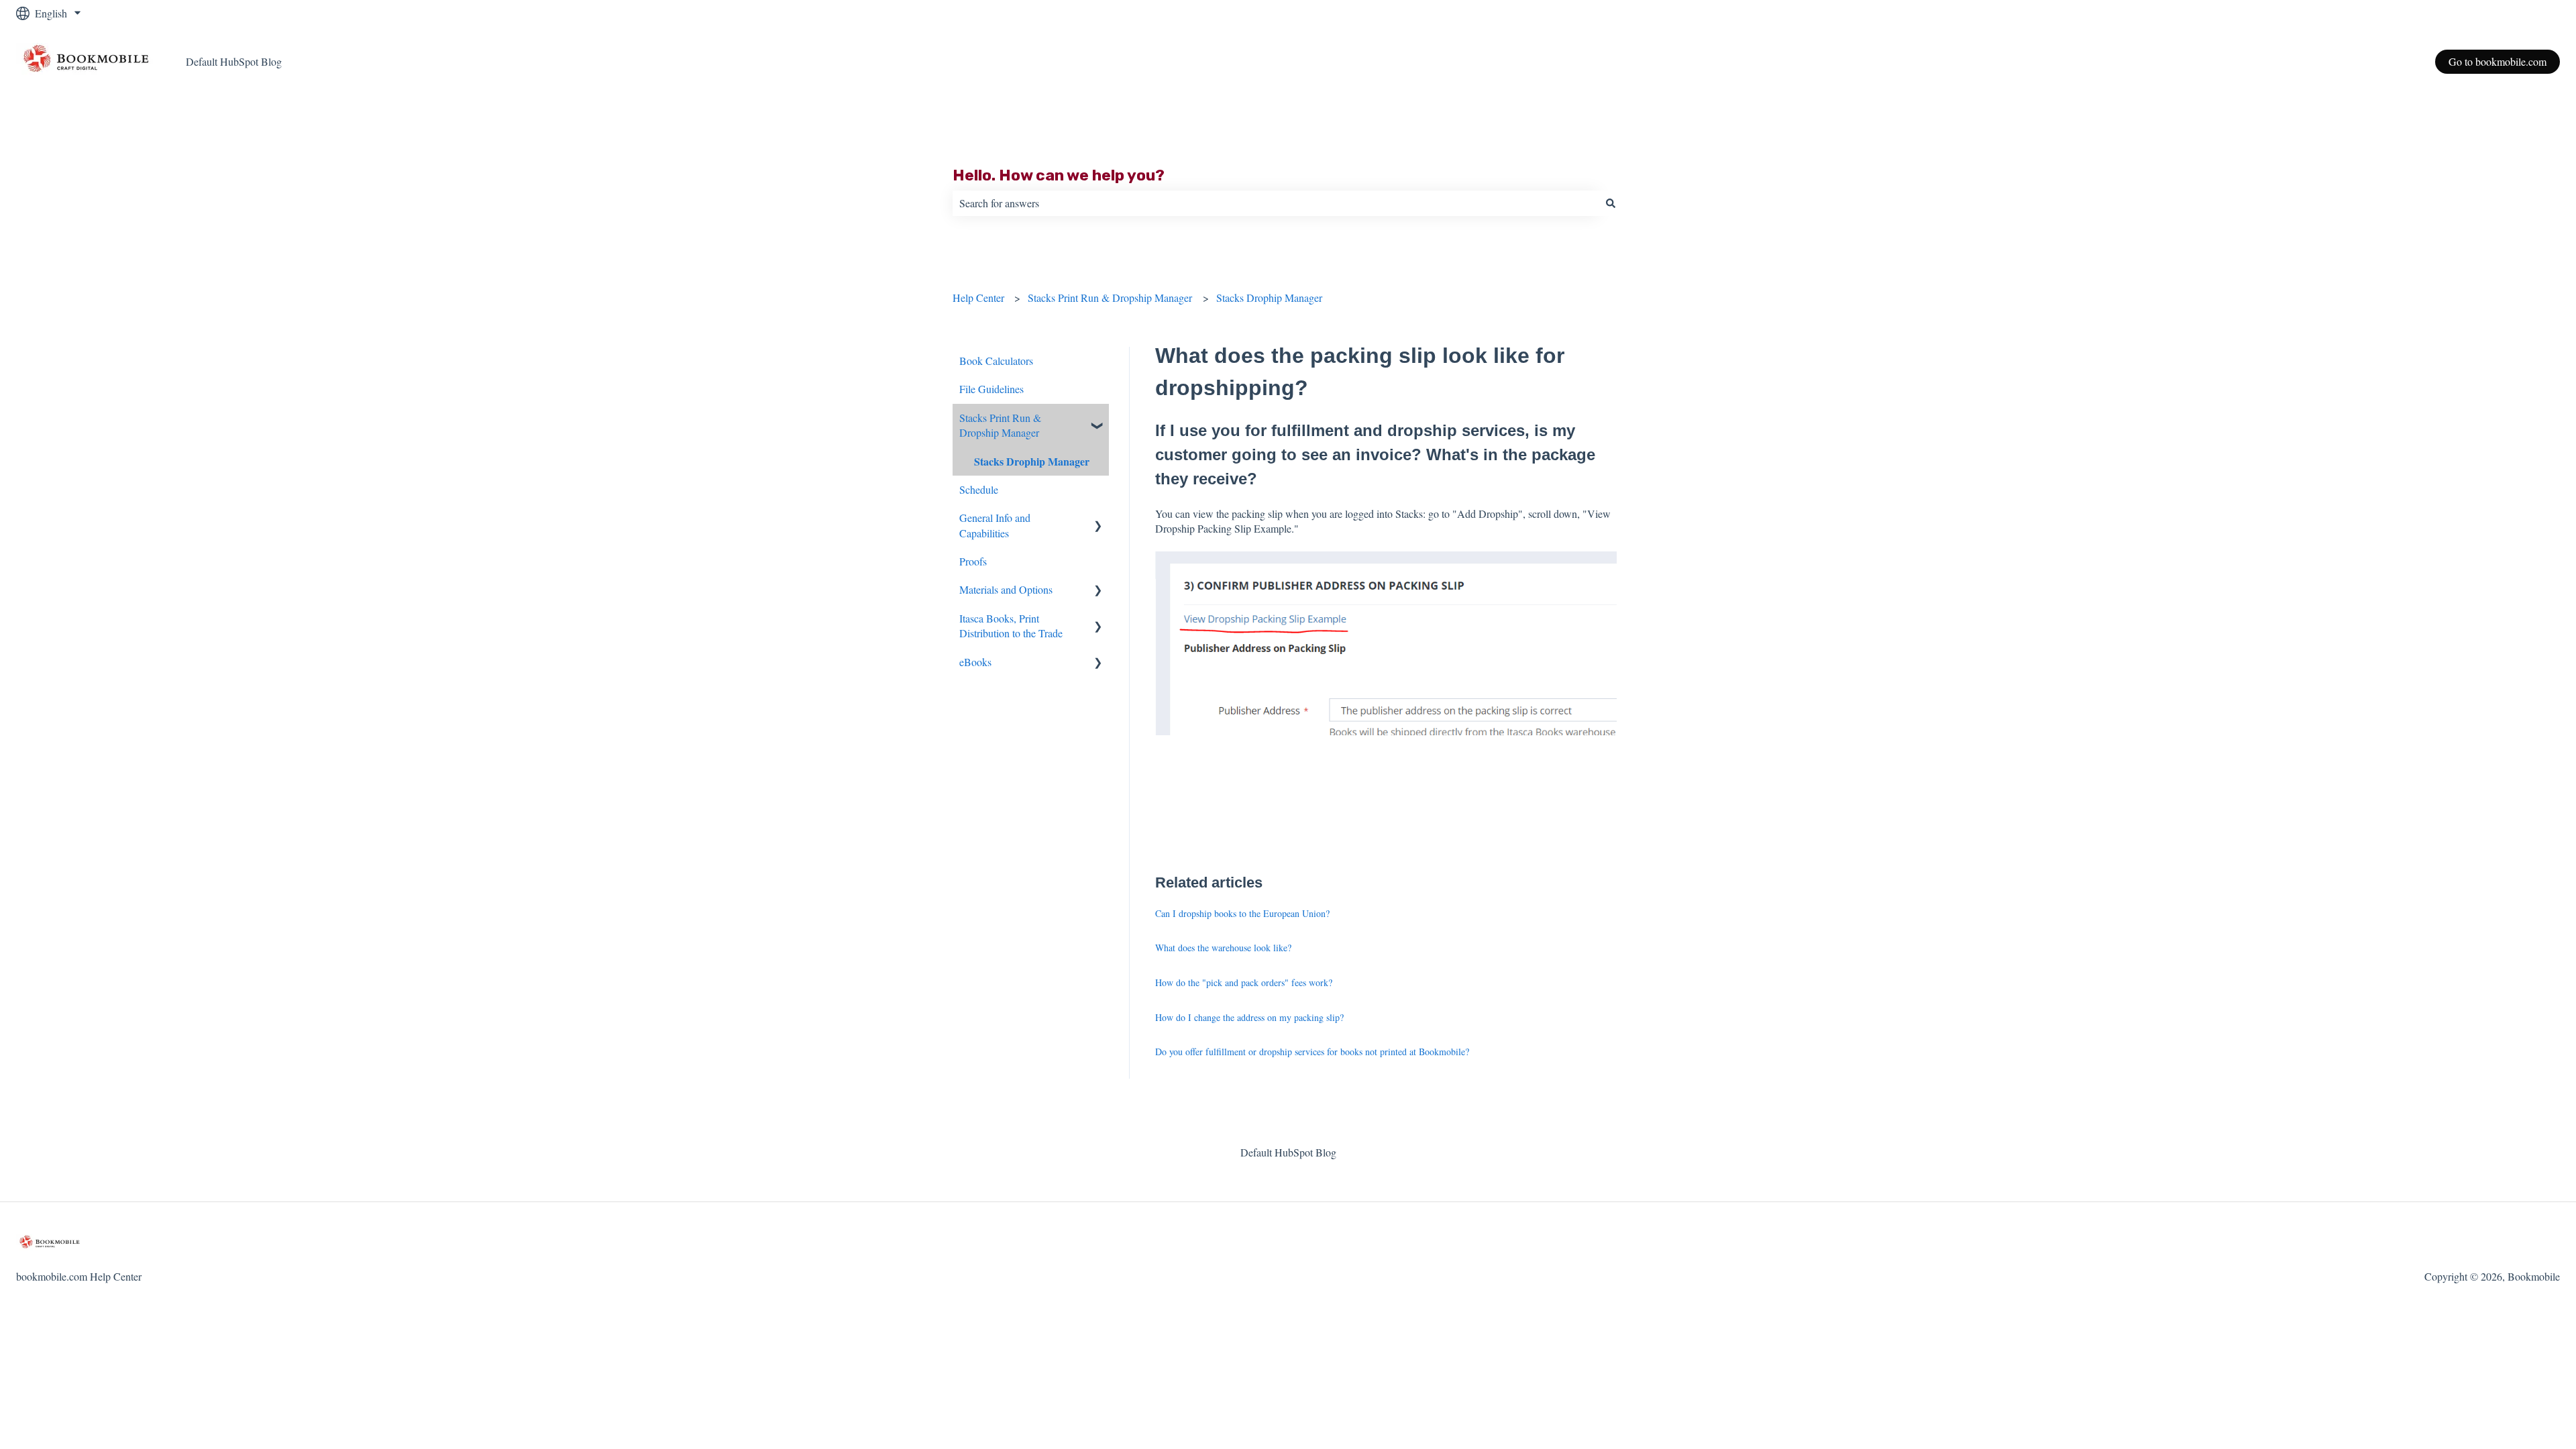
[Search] (1611, 203)
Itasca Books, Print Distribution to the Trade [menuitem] (1011, 626)
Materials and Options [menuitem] (1006, 589)
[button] (1098, 419)
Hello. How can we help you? (1059, 175)
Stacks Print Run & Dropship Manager (1110, 298)
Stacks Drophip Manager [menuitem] (1032, 461)
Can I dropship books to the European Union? (1242, 913)
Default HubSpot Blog (234, 61)
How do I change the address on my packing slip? (1249, 1017)
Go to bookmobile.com (2498, 61)
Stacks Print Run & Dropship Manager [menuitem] (1000, 425)
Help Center (978, 298)
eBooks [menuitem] (975, 662)
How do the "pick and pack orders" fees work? (1244, 982)
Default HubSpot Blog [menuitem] (1288, 1152)
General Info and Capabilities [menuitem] (995, 525)
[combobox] (1275, 203)
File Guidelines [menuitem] (991, 389)
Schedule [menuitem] (979, 489)
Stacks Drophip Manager (1269, 298)
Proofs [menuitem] (973, 561)
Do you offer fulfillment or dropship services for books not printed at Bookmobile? (1312, 1052)
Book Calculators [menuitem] (996, 361)
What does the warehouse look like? (1223, 948)
